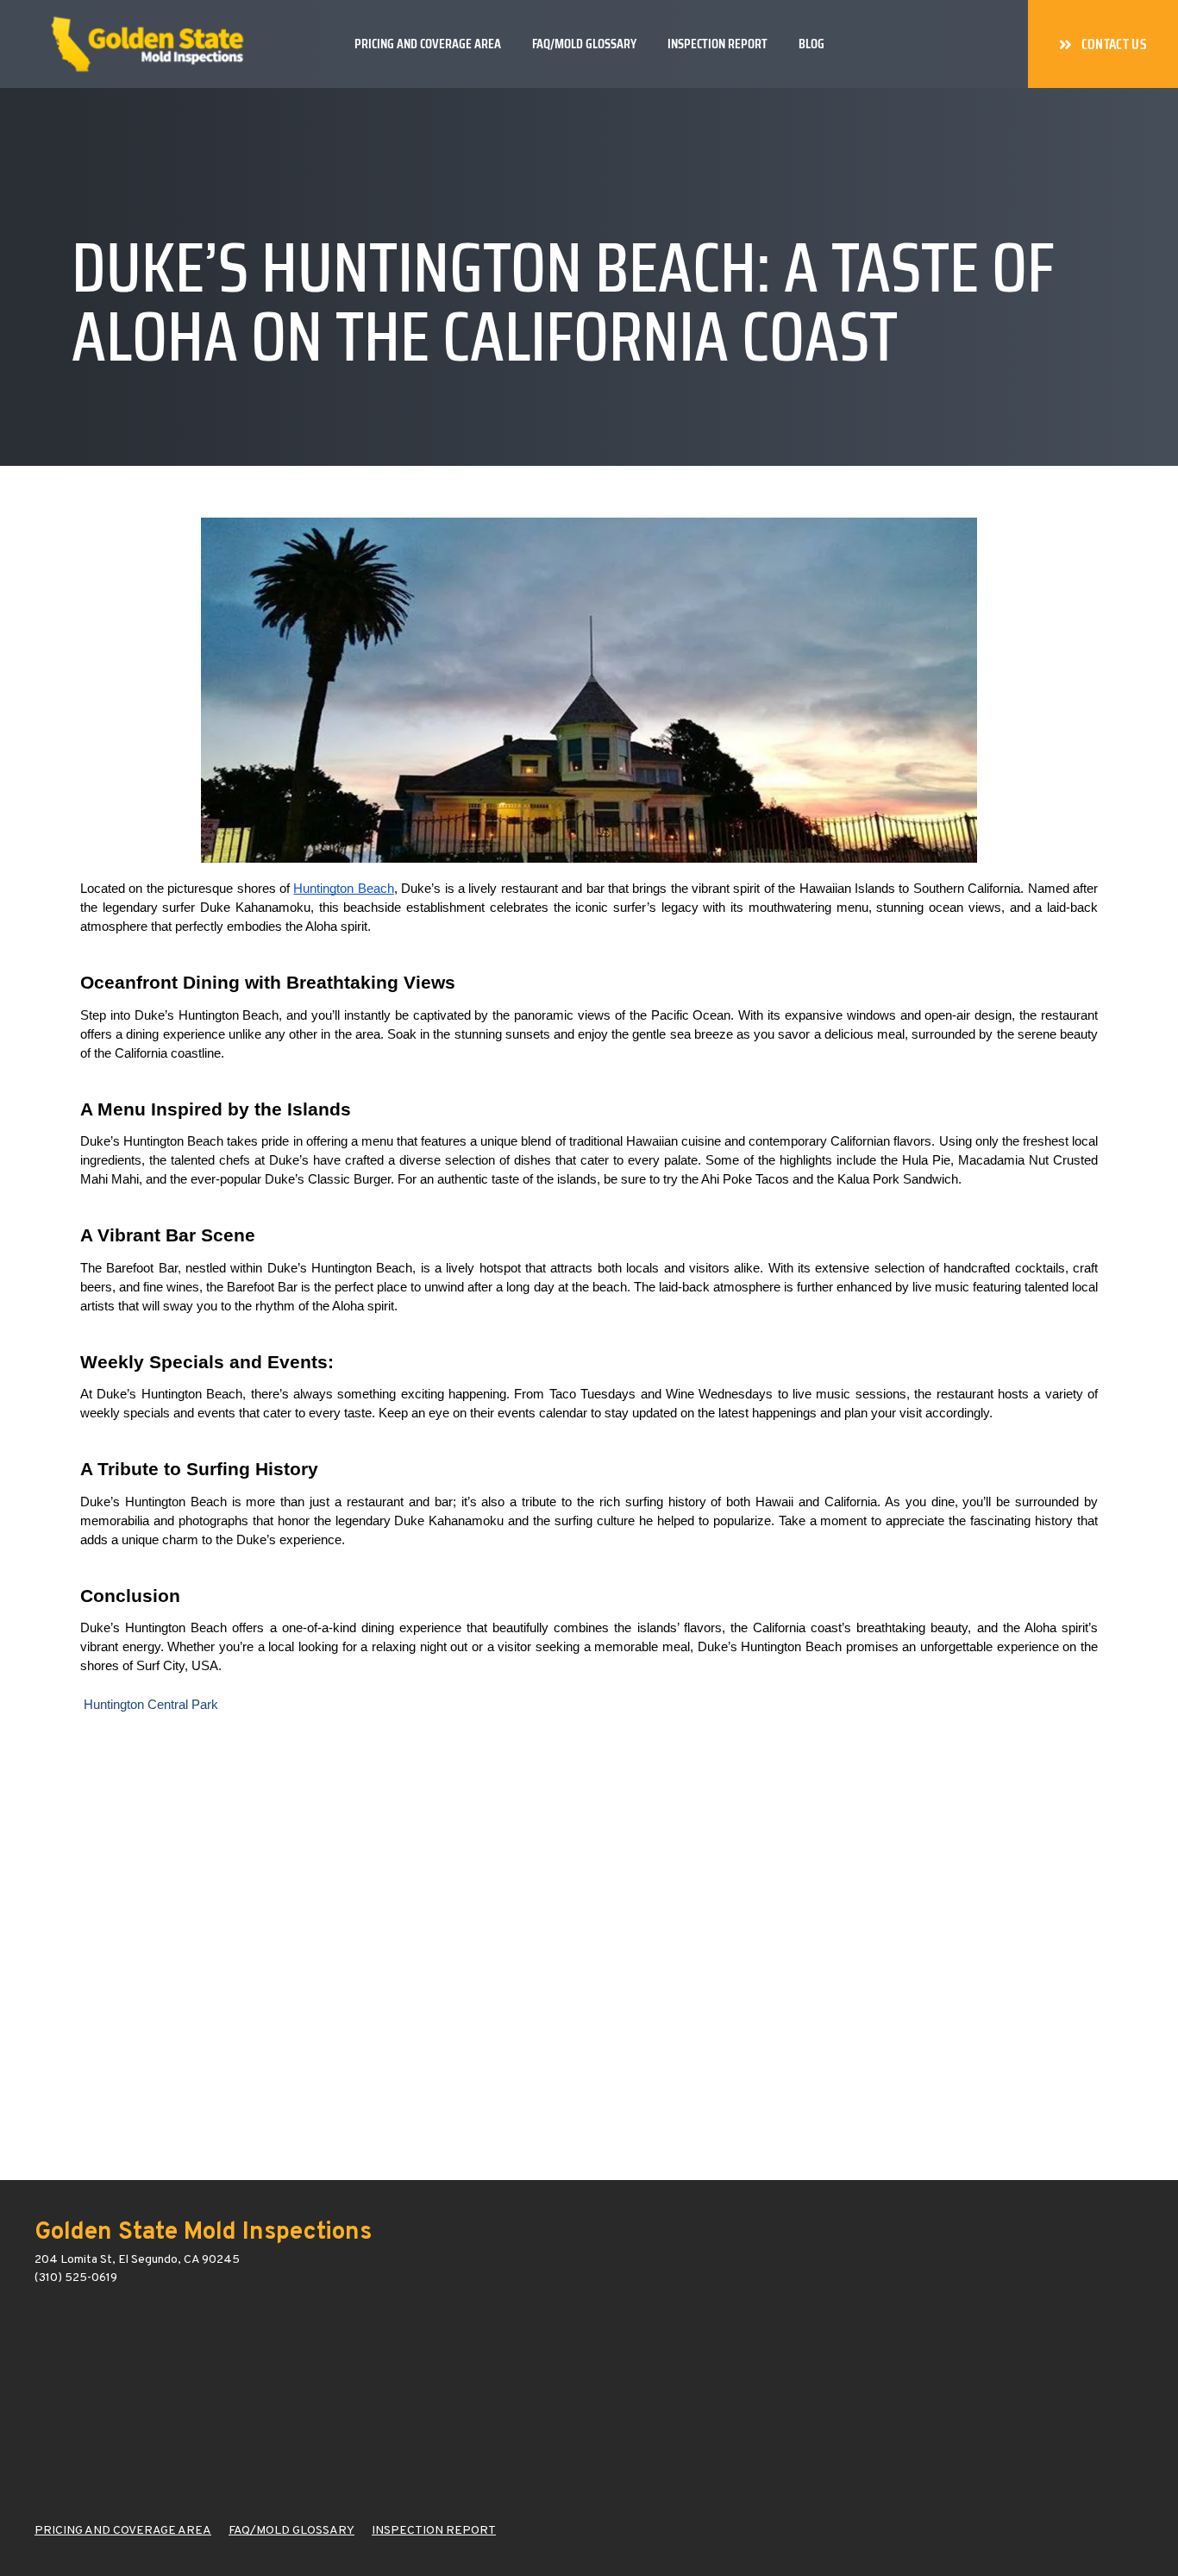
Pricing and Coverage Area (428, 44)
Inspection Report (717, 44)
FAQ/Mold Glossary (584, 44)
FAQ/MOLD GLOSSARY (291, 2531)
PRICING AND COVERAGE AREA (123, 2531)
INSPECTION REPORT (434, 2531)
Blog (811, 44)
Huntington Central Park (151, 1705)
